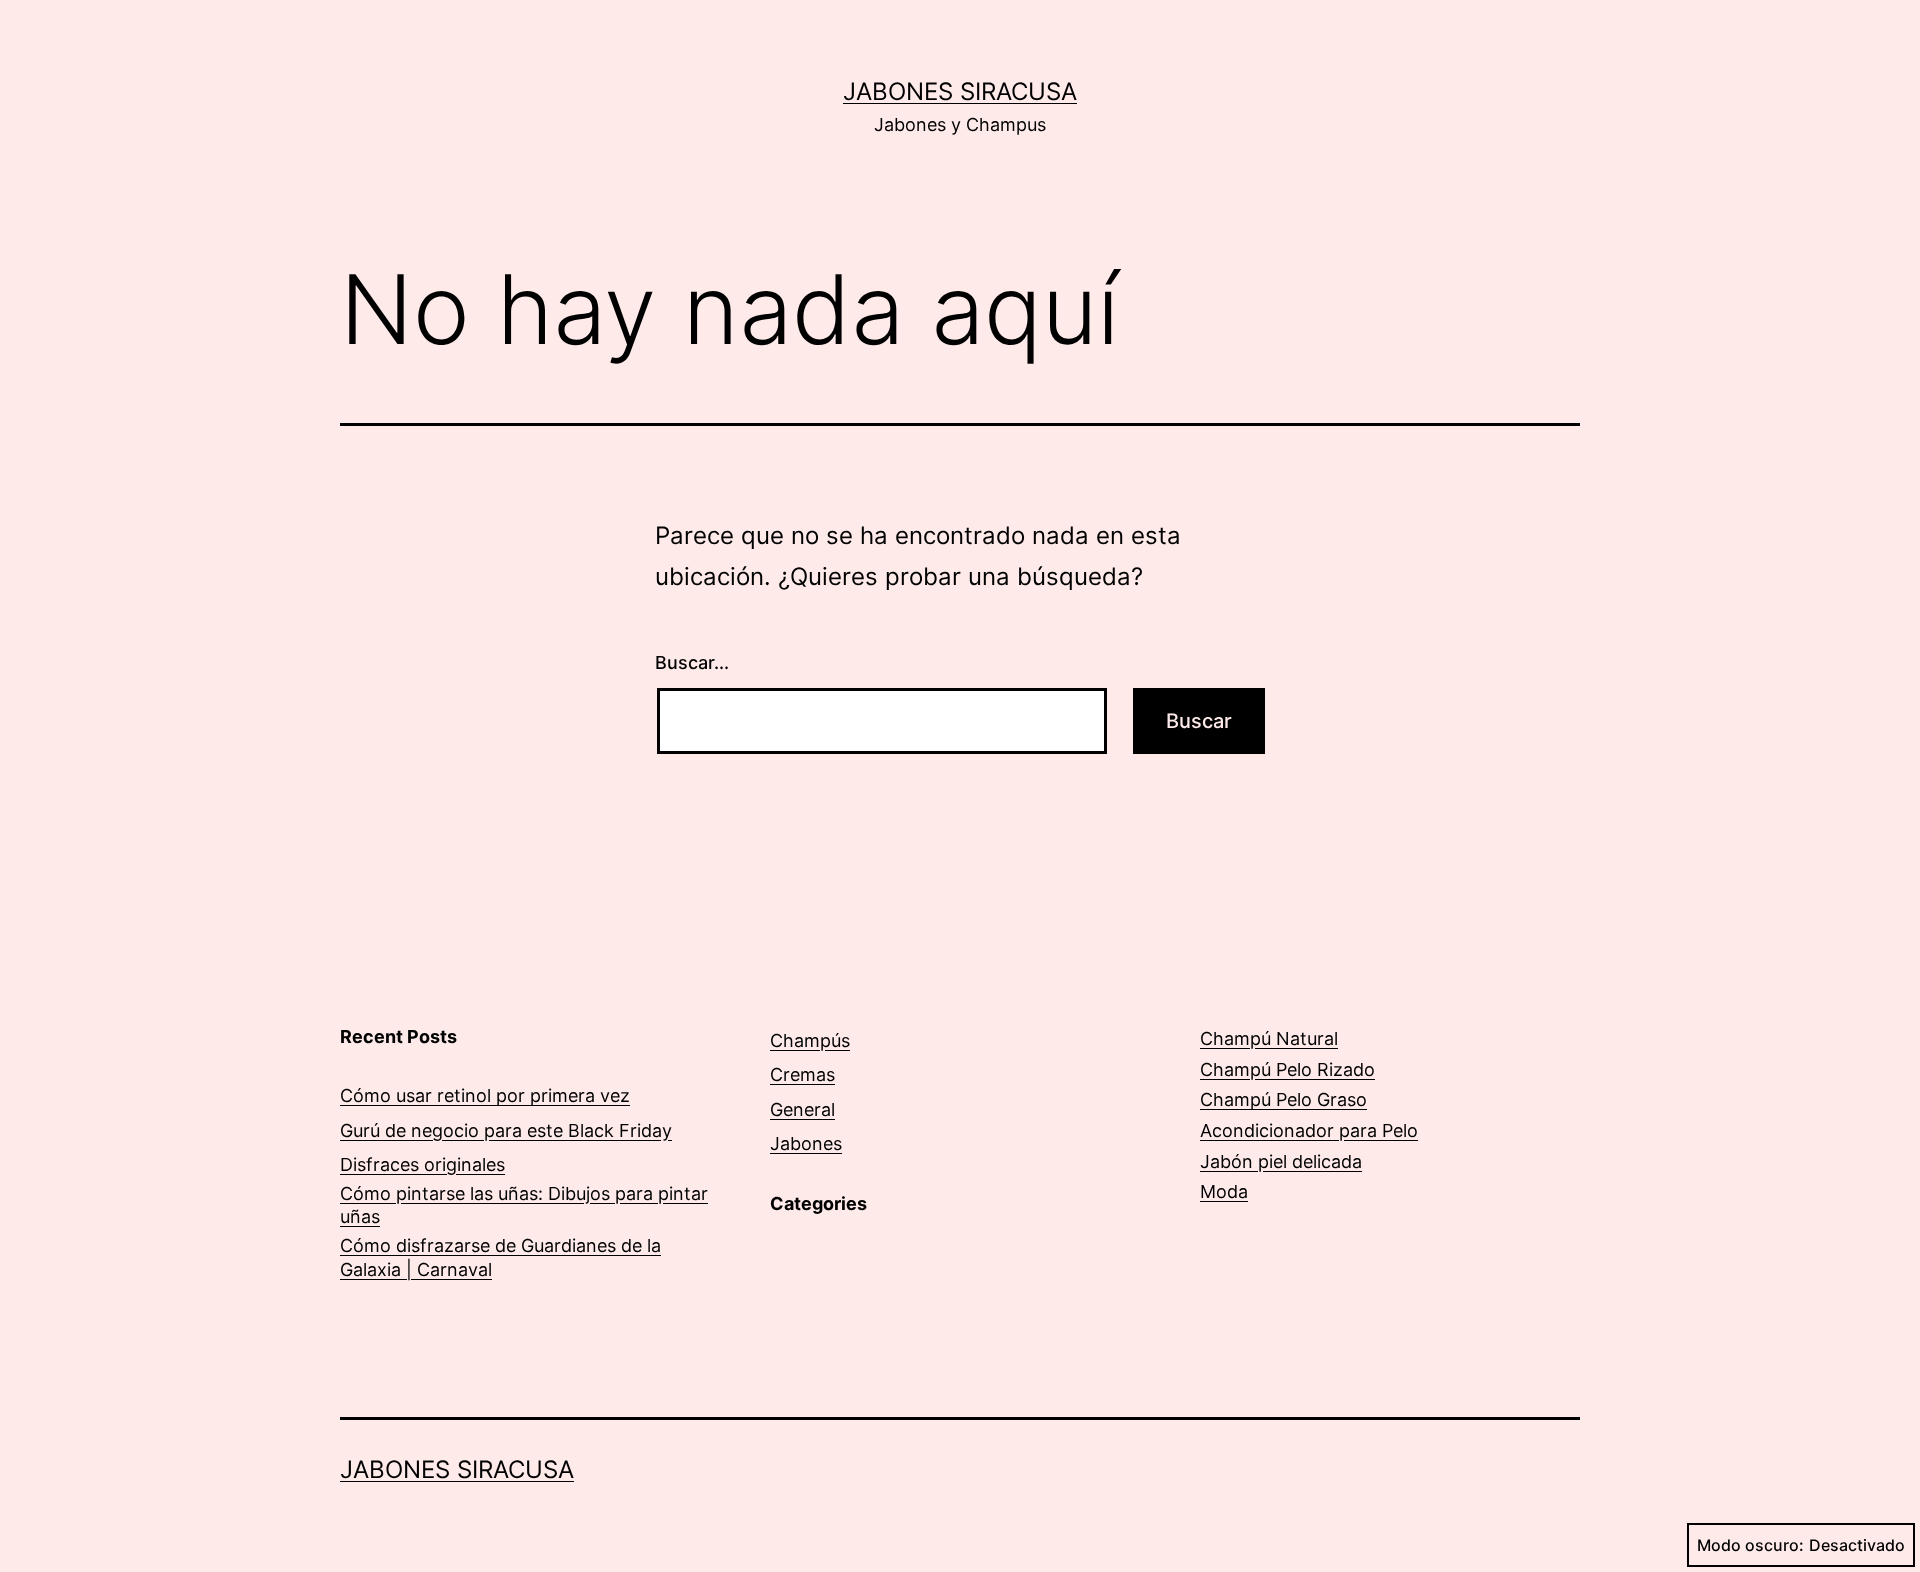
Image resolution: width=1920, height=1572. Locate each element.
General (802, 1109)
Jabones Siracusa (960, 91)
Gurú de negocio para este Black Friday (506, 1130)
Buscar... (692, 662)
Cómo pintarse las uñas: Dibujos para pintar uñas (524, 1205)
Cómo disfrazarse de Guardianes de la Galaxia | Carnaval (500, 1257)
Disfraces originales (422, 1164)
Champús (810, 1040)
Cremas (802, 1074)
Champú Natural (1269, 1038)
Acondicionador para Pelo (1309, 1130)
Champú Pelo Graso (1283, 1099)
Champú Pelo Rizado (1287, 1069)
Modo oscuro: (1750, 1545)
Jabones (806, 1143)
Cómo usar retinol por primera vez (485, 1095)
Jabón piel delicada (1281, 1161)
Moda (1224, 1191)
